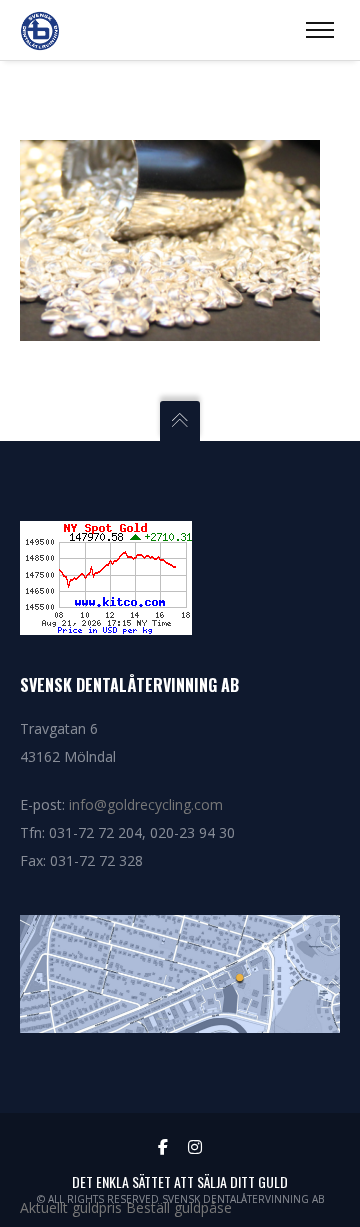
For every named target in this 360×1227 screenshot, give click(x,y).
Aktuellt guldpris (71, 1207)
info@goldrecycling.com (146, 804)
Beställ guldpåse (179, 1207)
